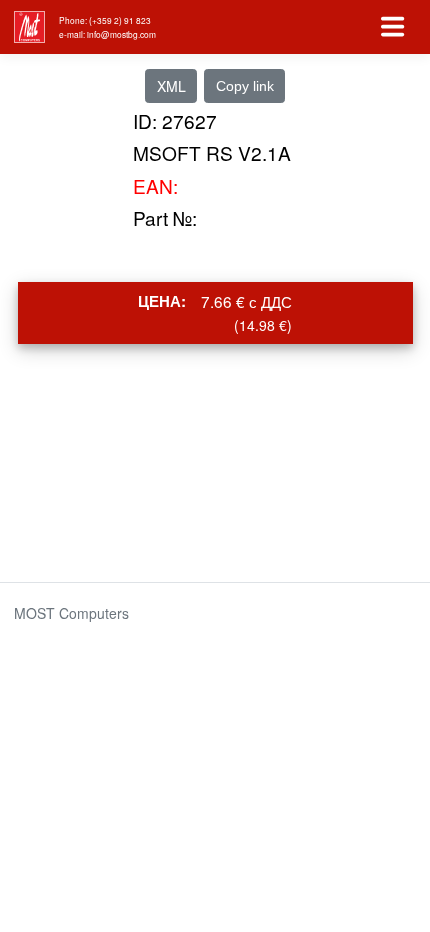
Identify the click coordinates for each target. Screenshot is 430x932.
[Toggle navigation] (393, 27)
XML (171, 86)
